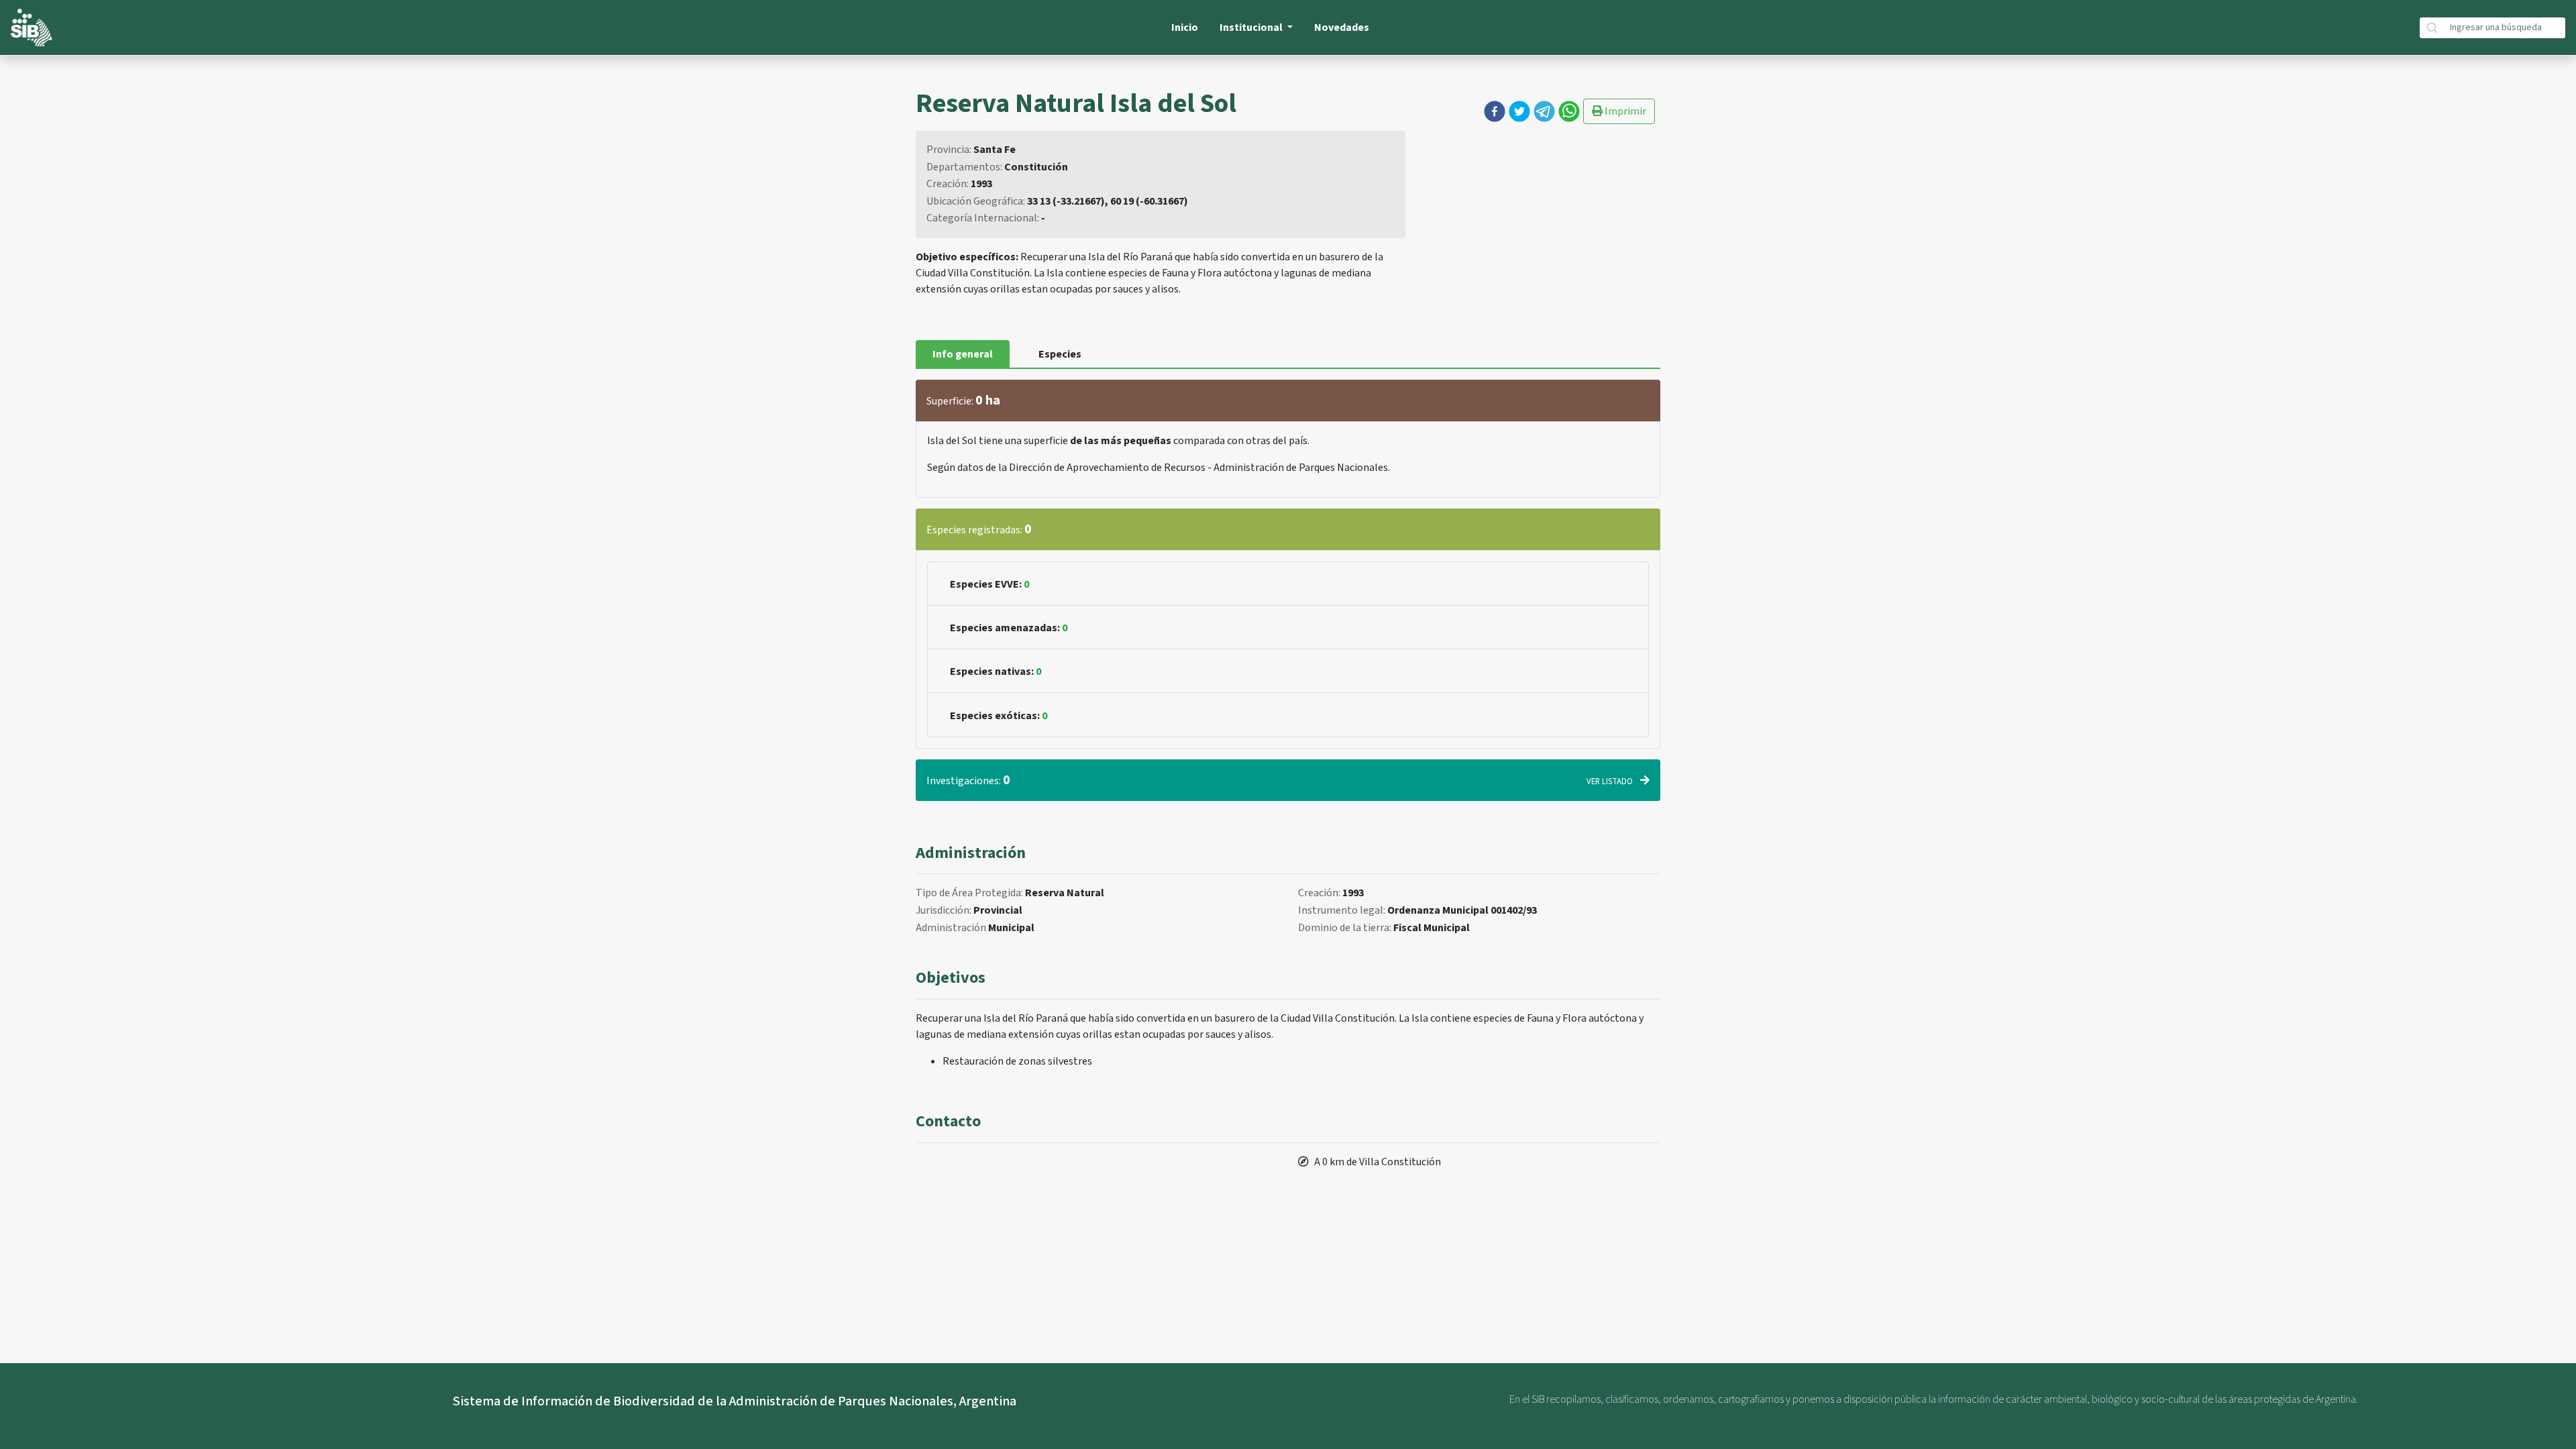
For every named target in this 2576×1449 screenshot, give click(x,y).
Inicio (1185, 28)
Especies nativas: (996, 672)
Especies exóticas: (999, 716)
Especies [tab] (1060, 354)
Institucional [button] (1252, 28)
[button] (1495, 111)
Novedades (1342, 28)
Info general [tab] (963, 354)
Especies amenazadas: (1009, 628)
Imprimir (1624, 111)
